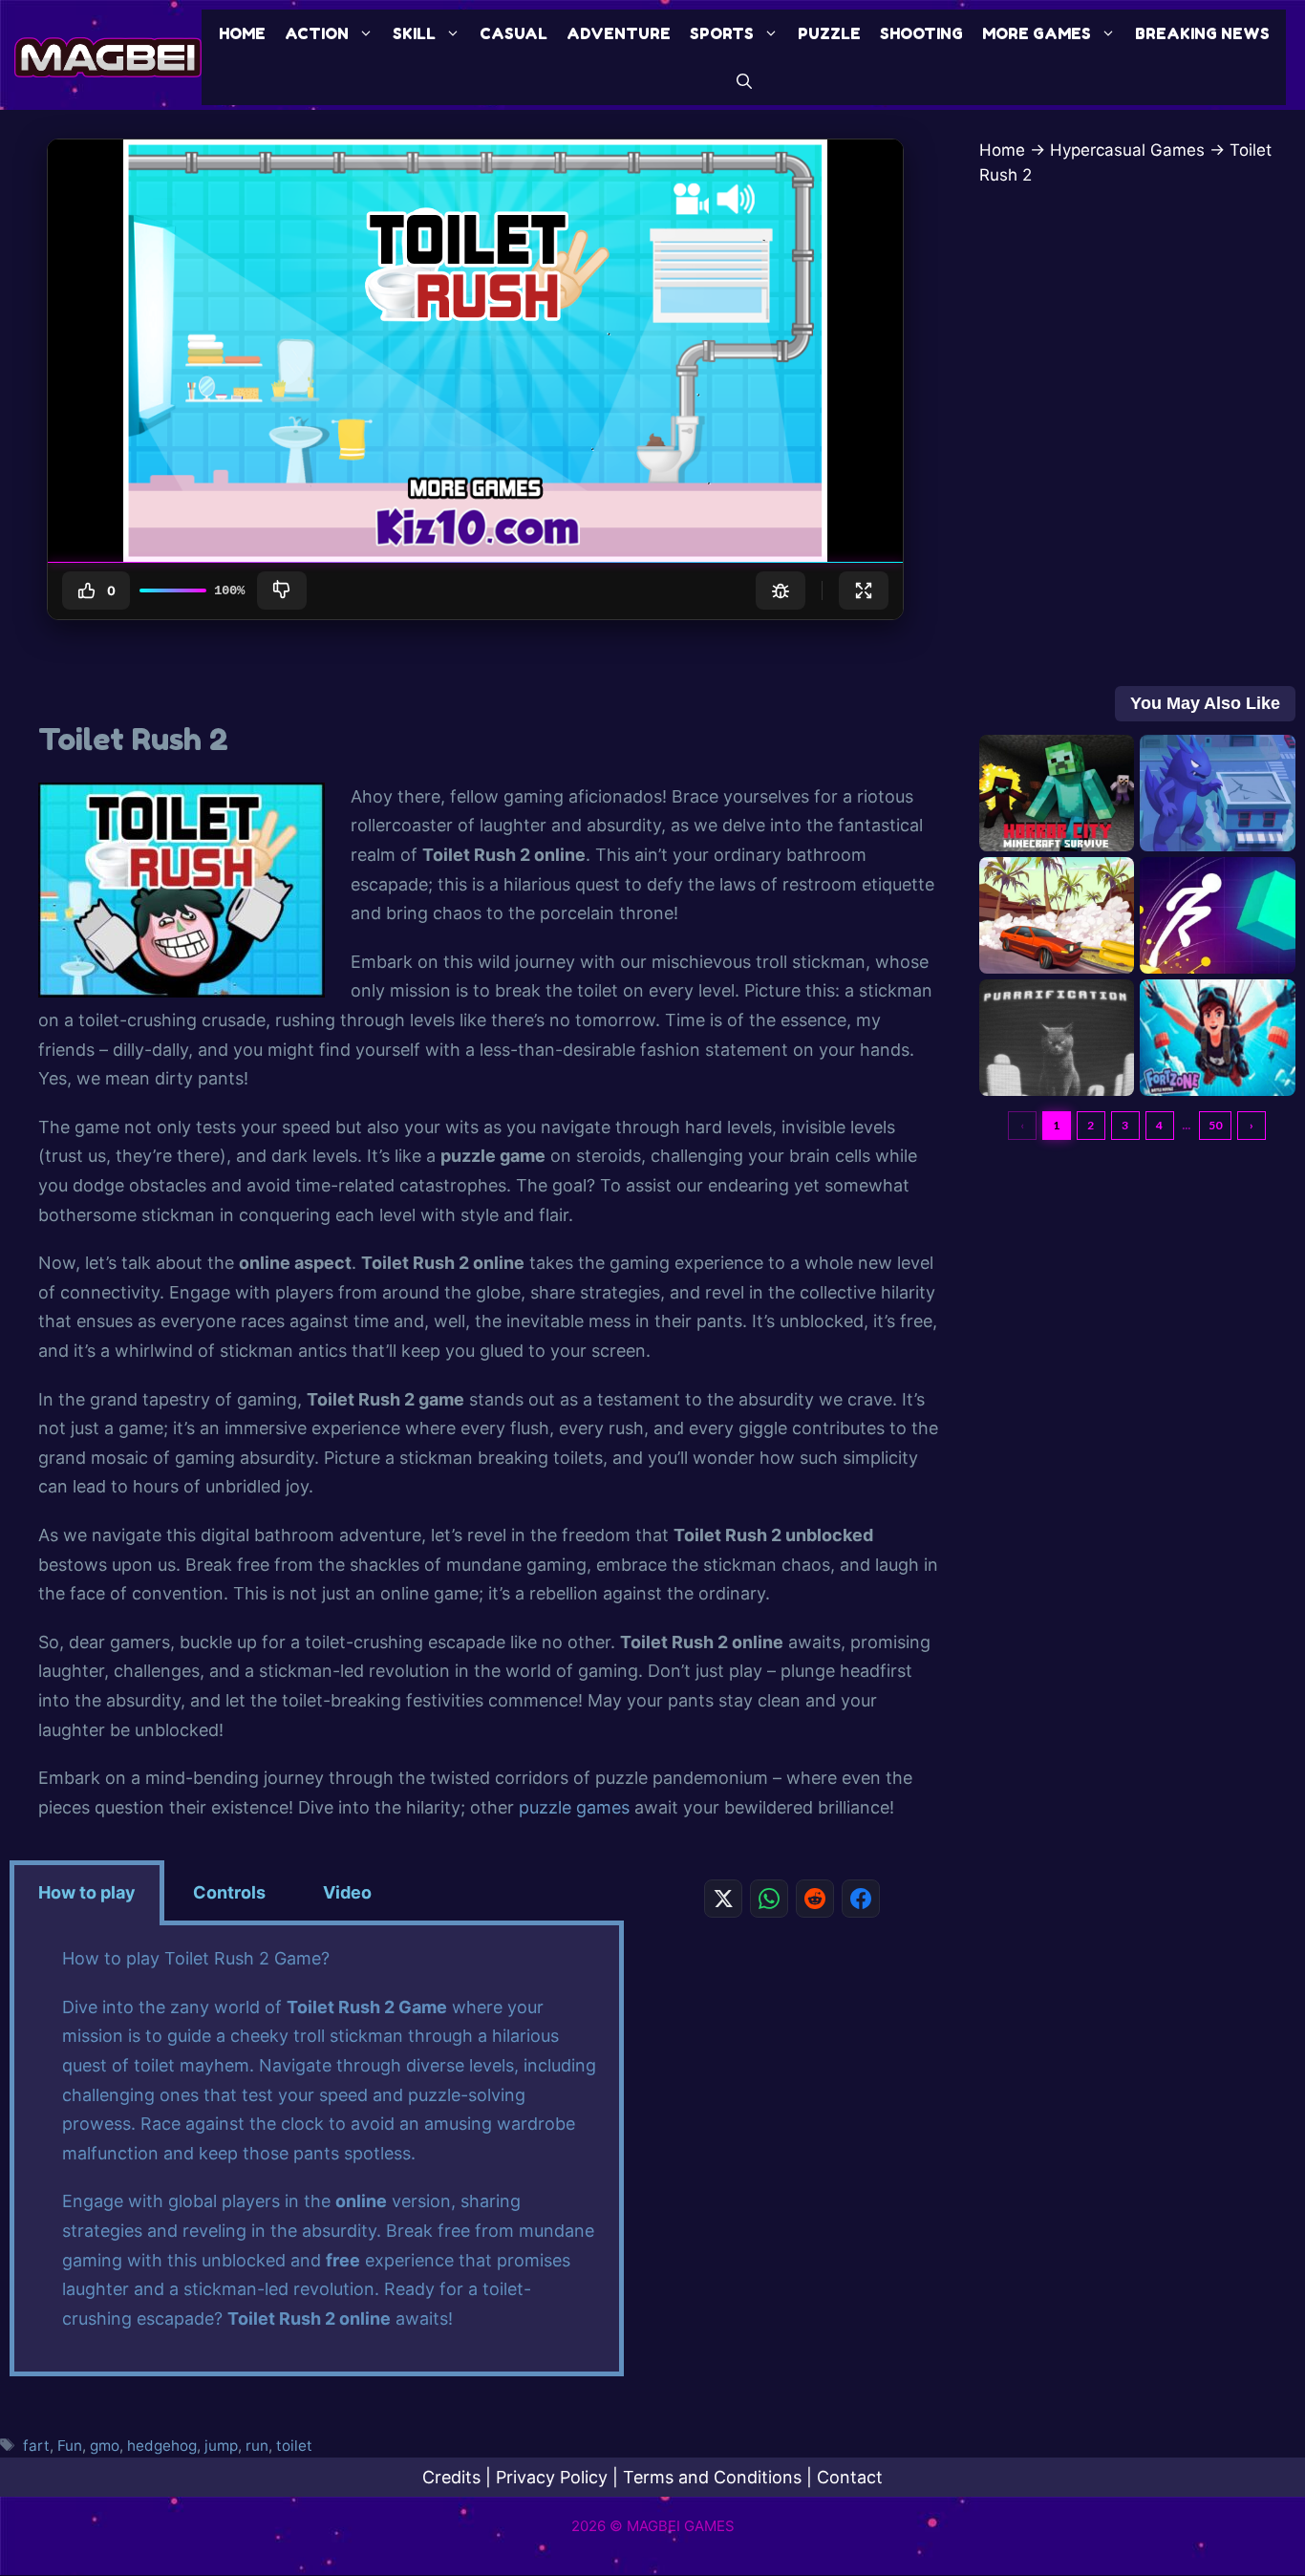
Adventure (619, 33)
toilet (294, 2446)
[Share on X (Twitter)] (723, 1899)
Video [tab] (347, 1892)
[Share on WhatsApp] (769, 1899)
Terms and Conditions (712, 2477)
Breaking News (1202, 33)
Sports (722, 33)
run (257, 2446)
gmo (105, 2446)
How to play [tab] (87, 1892)
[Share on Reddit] (815, 1899)
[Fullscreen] (864, 590)
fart (36, 2446)
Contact (850, 2477)
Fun (70, 2446)
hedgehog (162, 2446)
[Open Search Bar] (744, 81)
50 (1215, 1125)
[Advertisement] (792, 2066)
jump (221, 2446)
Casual (513, 33)
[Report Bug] (781, 590)
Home (242, 33)
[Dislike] (282, 590)
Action (317, 33)
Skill (414, 33)
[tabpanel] (317, 2151)
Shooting (921, 33)
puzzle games (574, 1807)
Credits (451, 2477)
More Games (1037, 33)
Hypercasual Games (1127, 150)
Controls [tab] (229, 1892)
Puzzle (829, 33)
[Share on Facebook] (861, 1899)
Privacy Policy (552, 2477)
